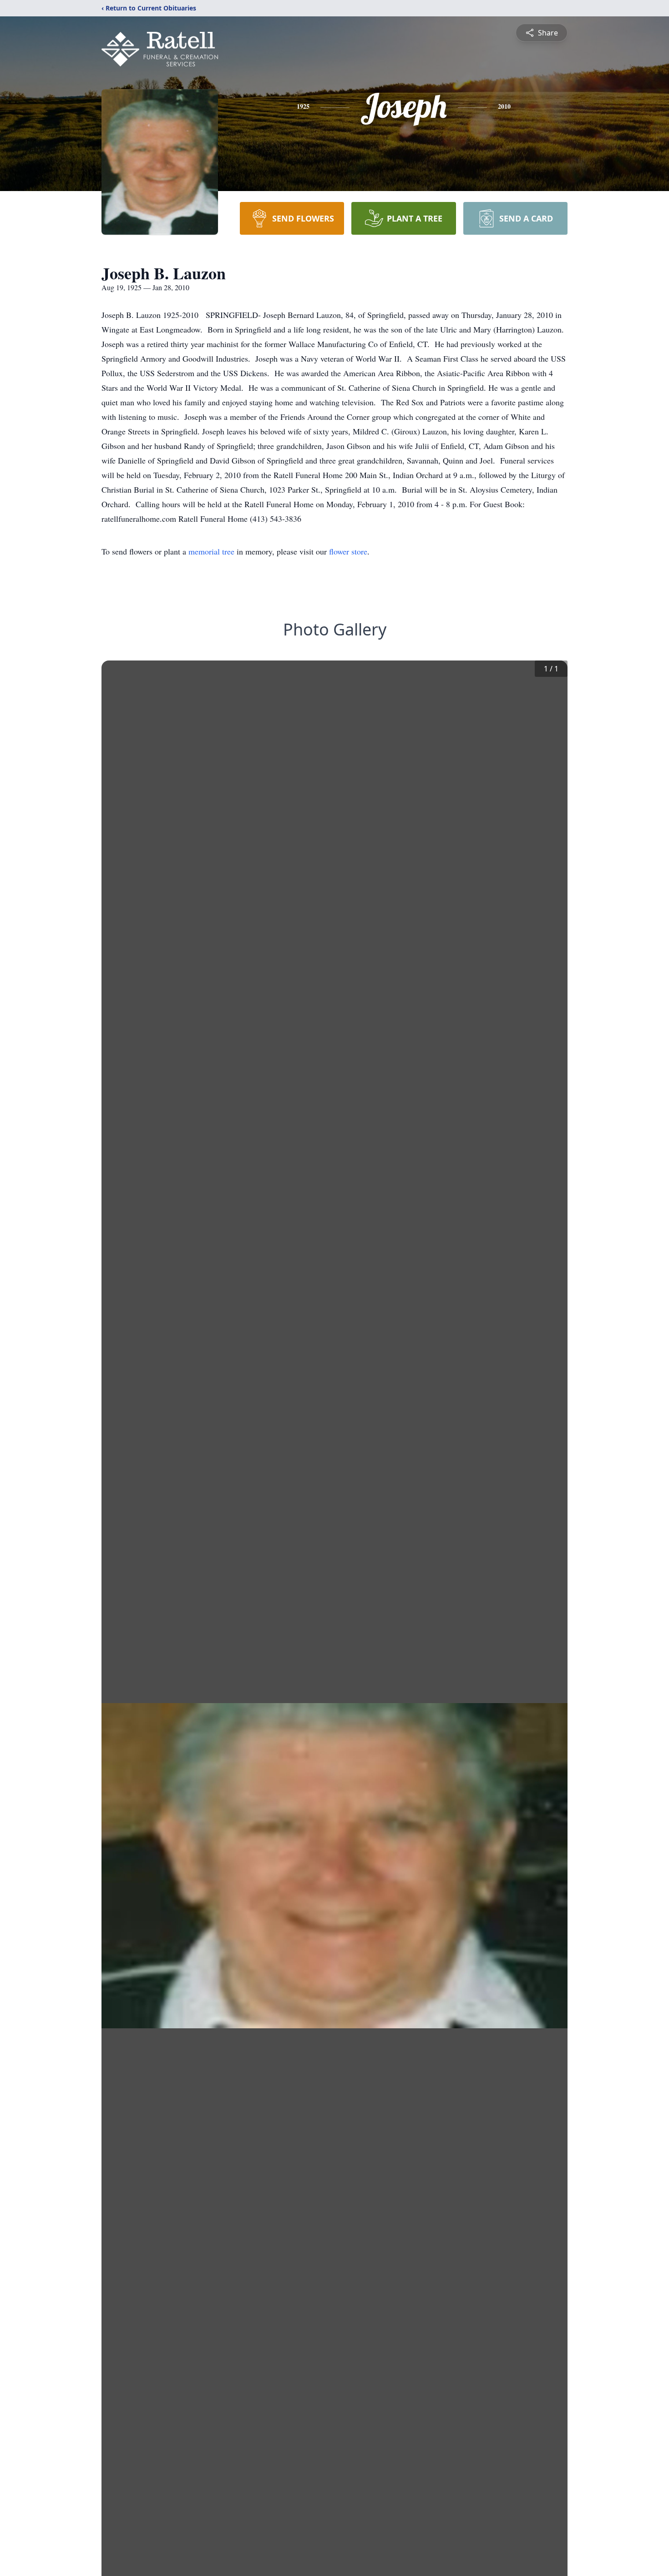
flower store (348, 551)
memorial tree (211, 551)
